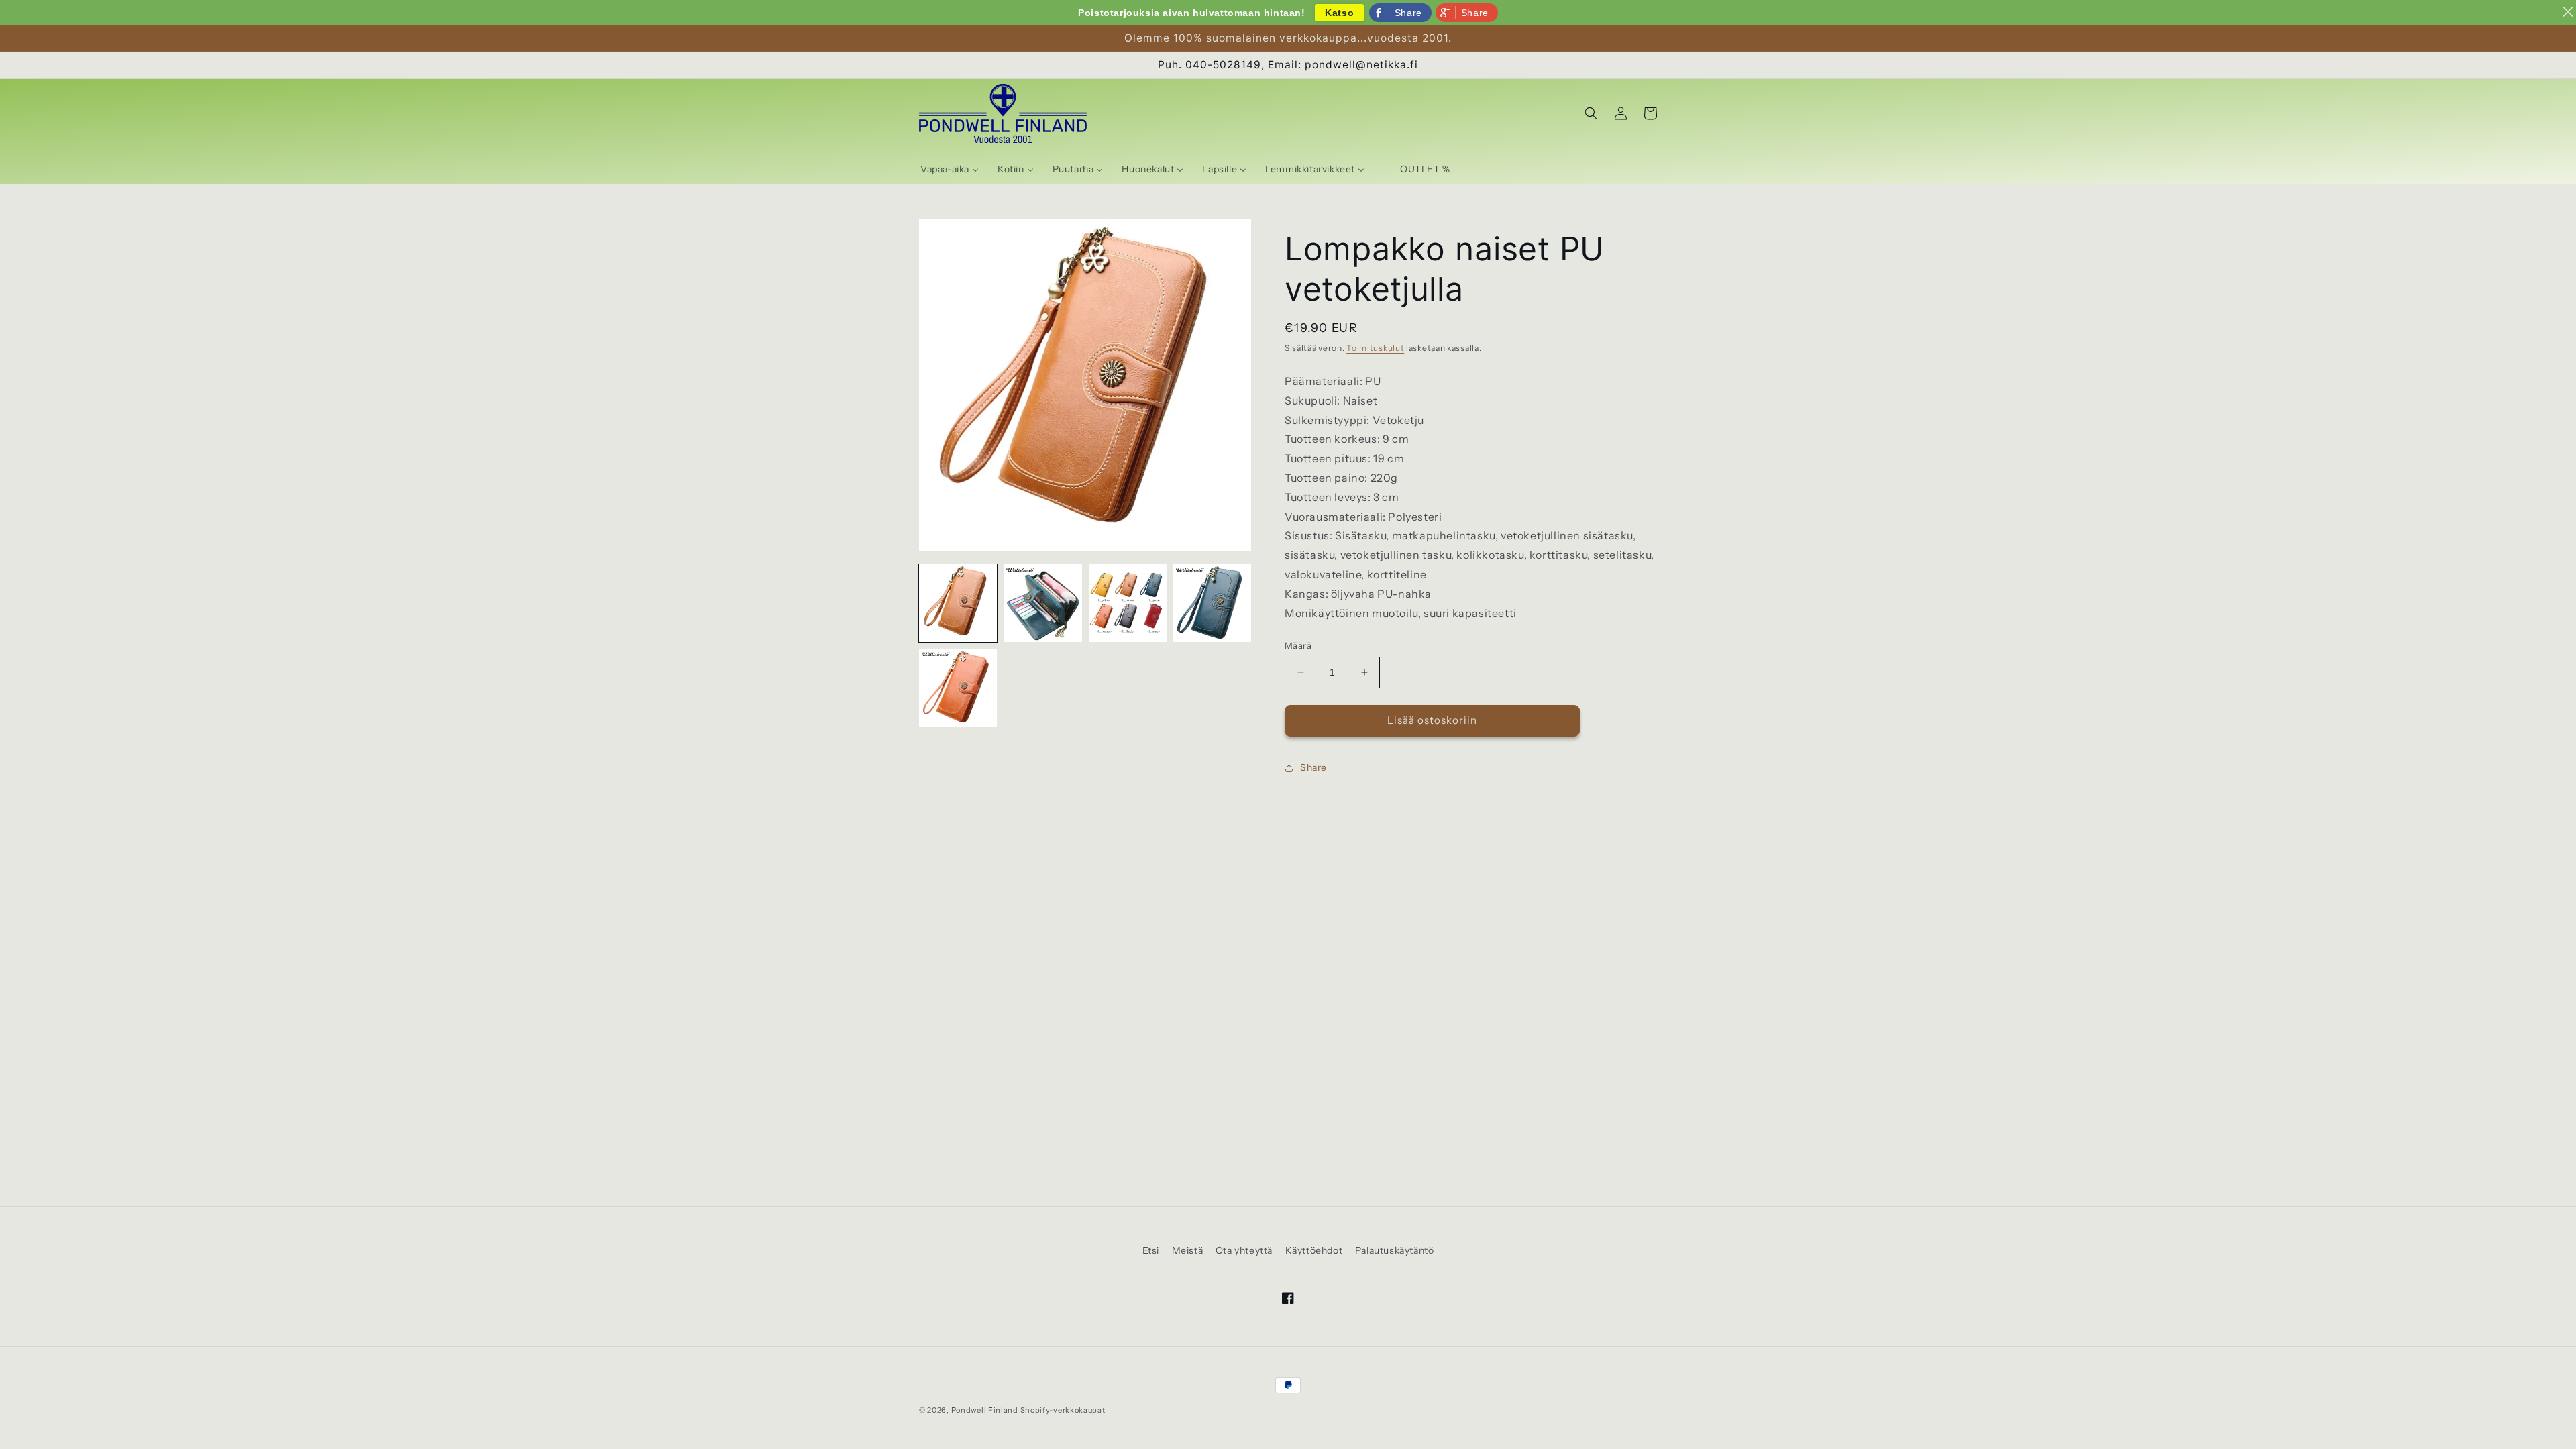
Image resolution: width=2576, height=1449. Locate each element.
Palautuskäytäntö (1395, 1250)
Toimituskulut (1375, 348)
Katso (1339, 13)
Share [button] (1313, 767)
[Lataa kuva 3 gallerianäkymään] (1128, 603)
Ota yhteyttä (1244, 1250)
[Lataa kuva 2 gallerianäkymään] (1042, 603)
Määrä (1298, 645)
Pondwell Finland (985, 1410)
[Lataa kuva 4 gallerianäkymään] (1212, 603)
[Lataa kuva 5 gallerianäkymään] (958, 688)
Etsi (1151, 1250)
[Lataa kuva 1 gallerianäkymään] (958, 603)
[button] (1591, 113)
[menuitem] (950, 169)
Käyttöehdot (1314, 1250)
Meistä (1188, 1250)
